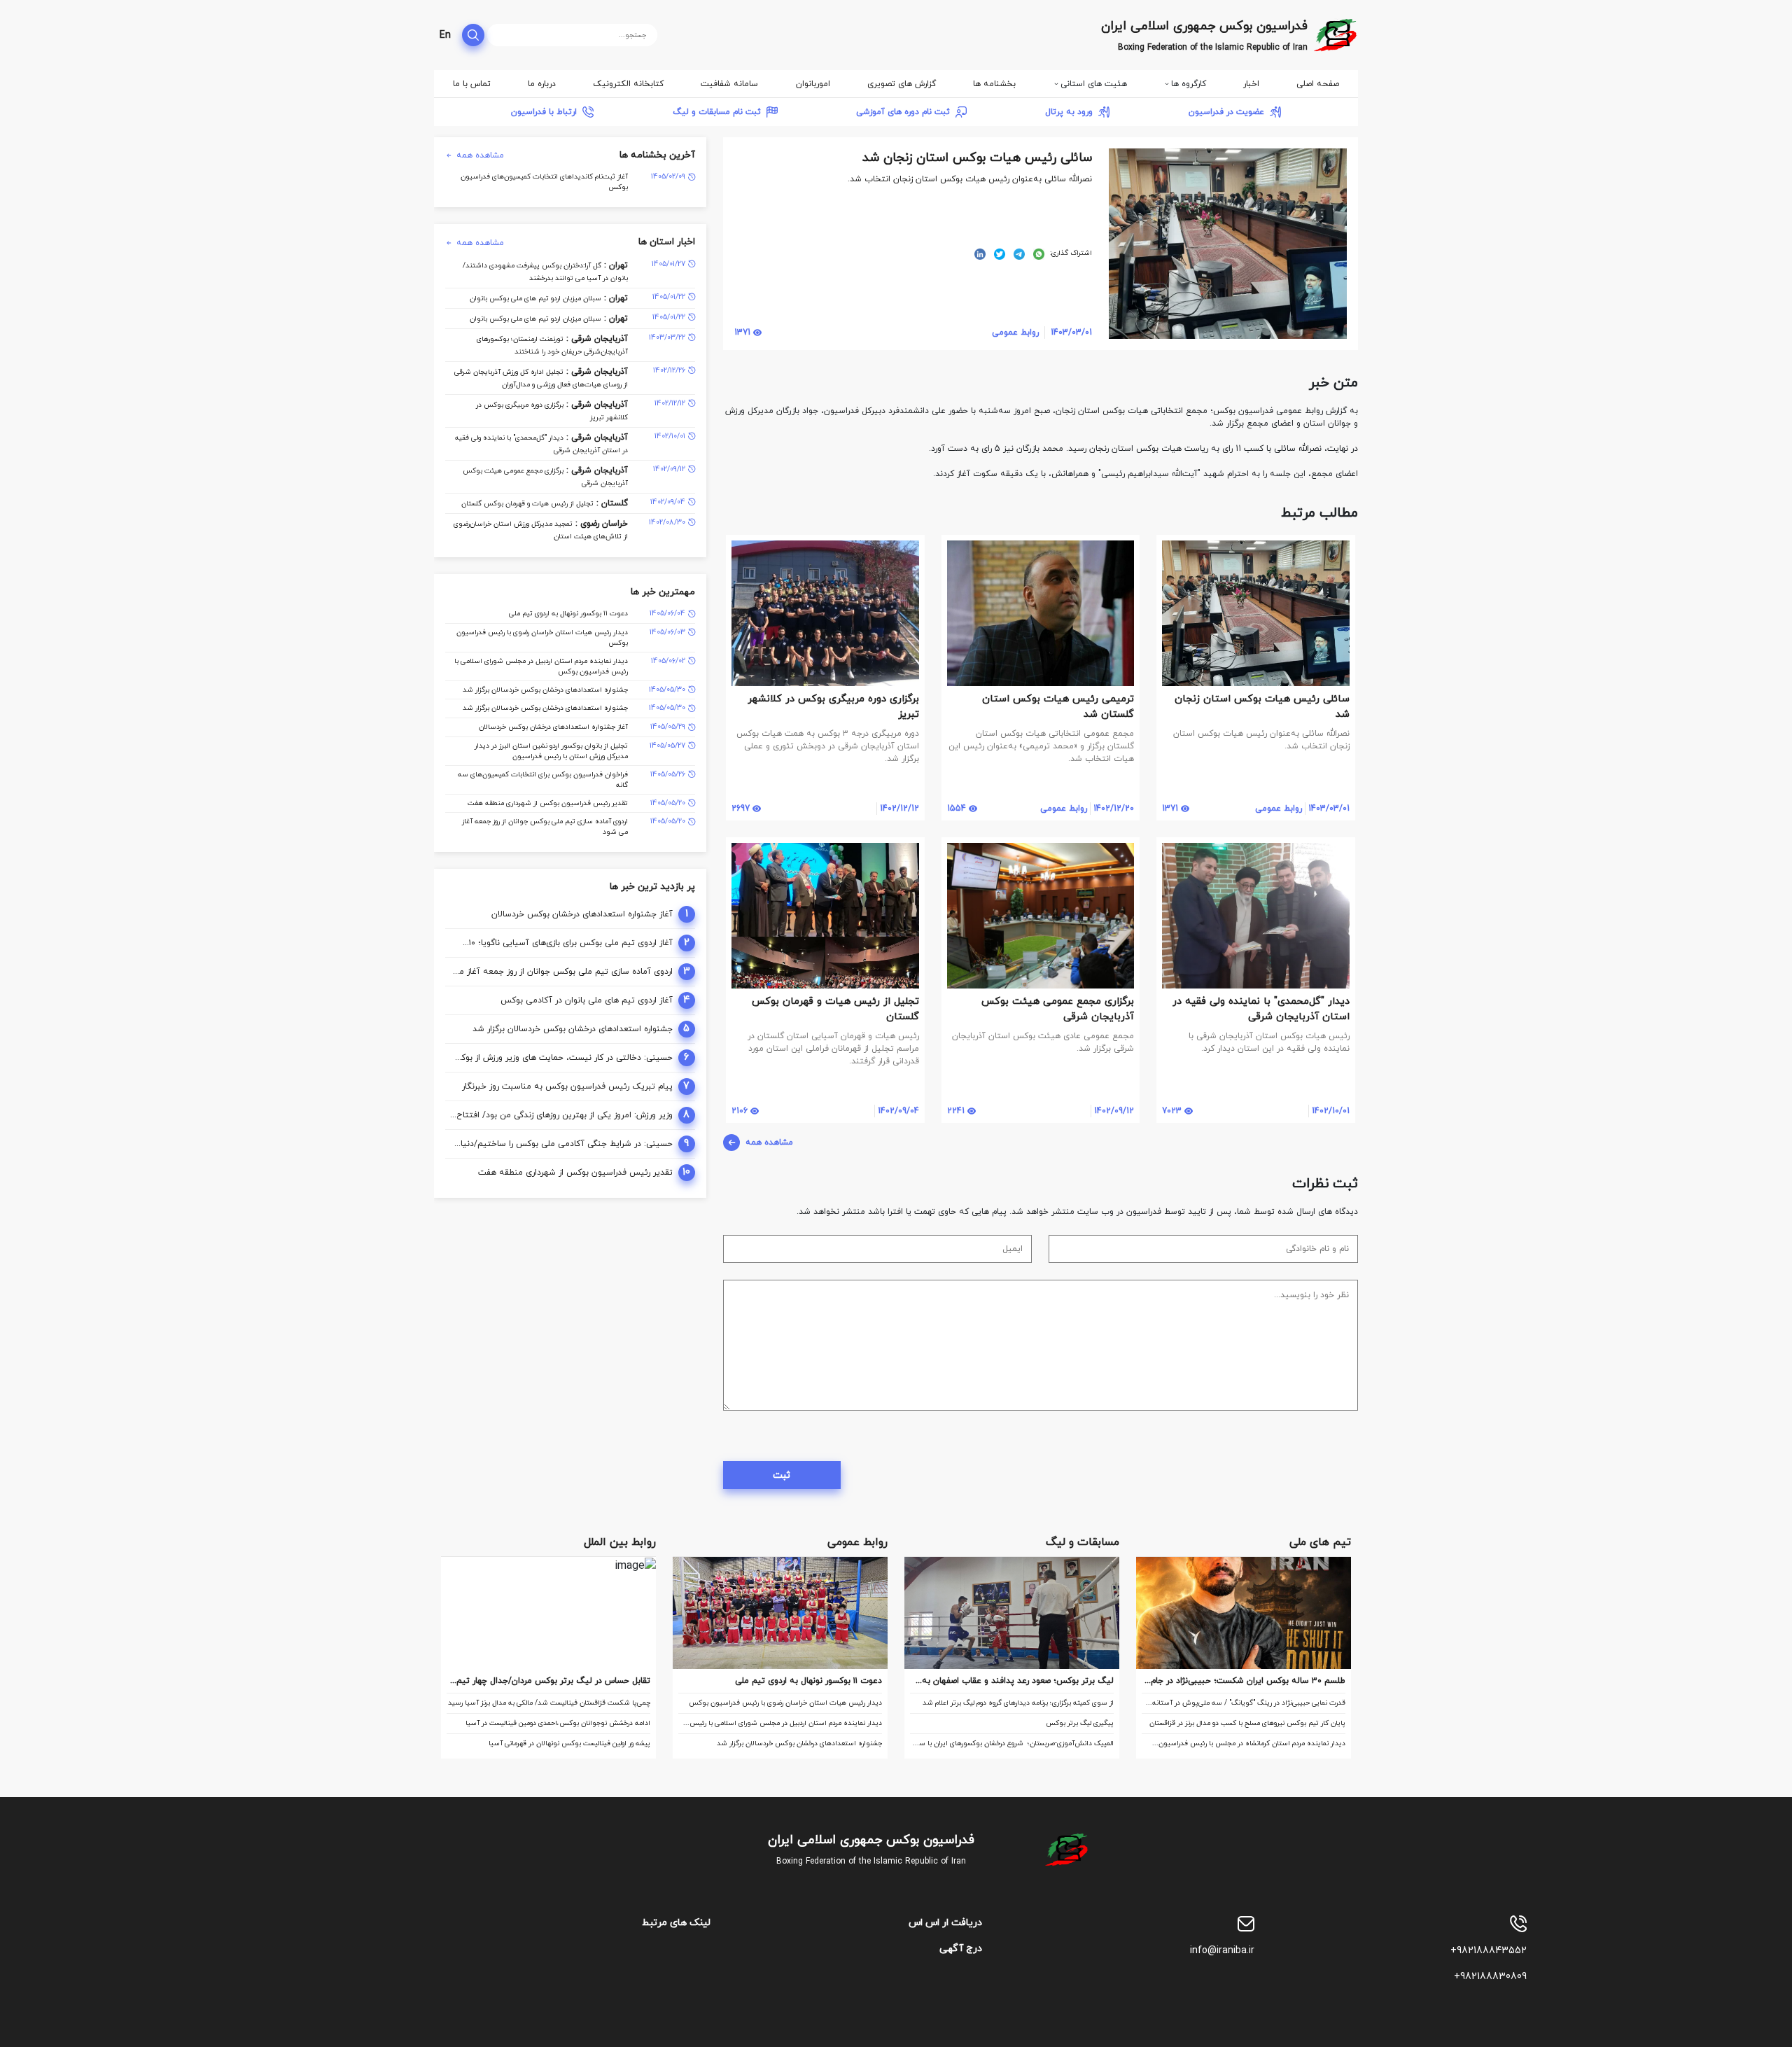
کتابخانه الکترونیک (628, 84)
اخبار (1251, 84)
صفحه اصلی (1318, 84)
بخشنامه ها (994, 84)
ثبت (782, 1475)
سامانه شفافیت (729, 84)
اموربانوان (813, 84)
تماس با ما (472, 84)
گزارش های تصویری (902, 84)
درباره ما (542, 84)
